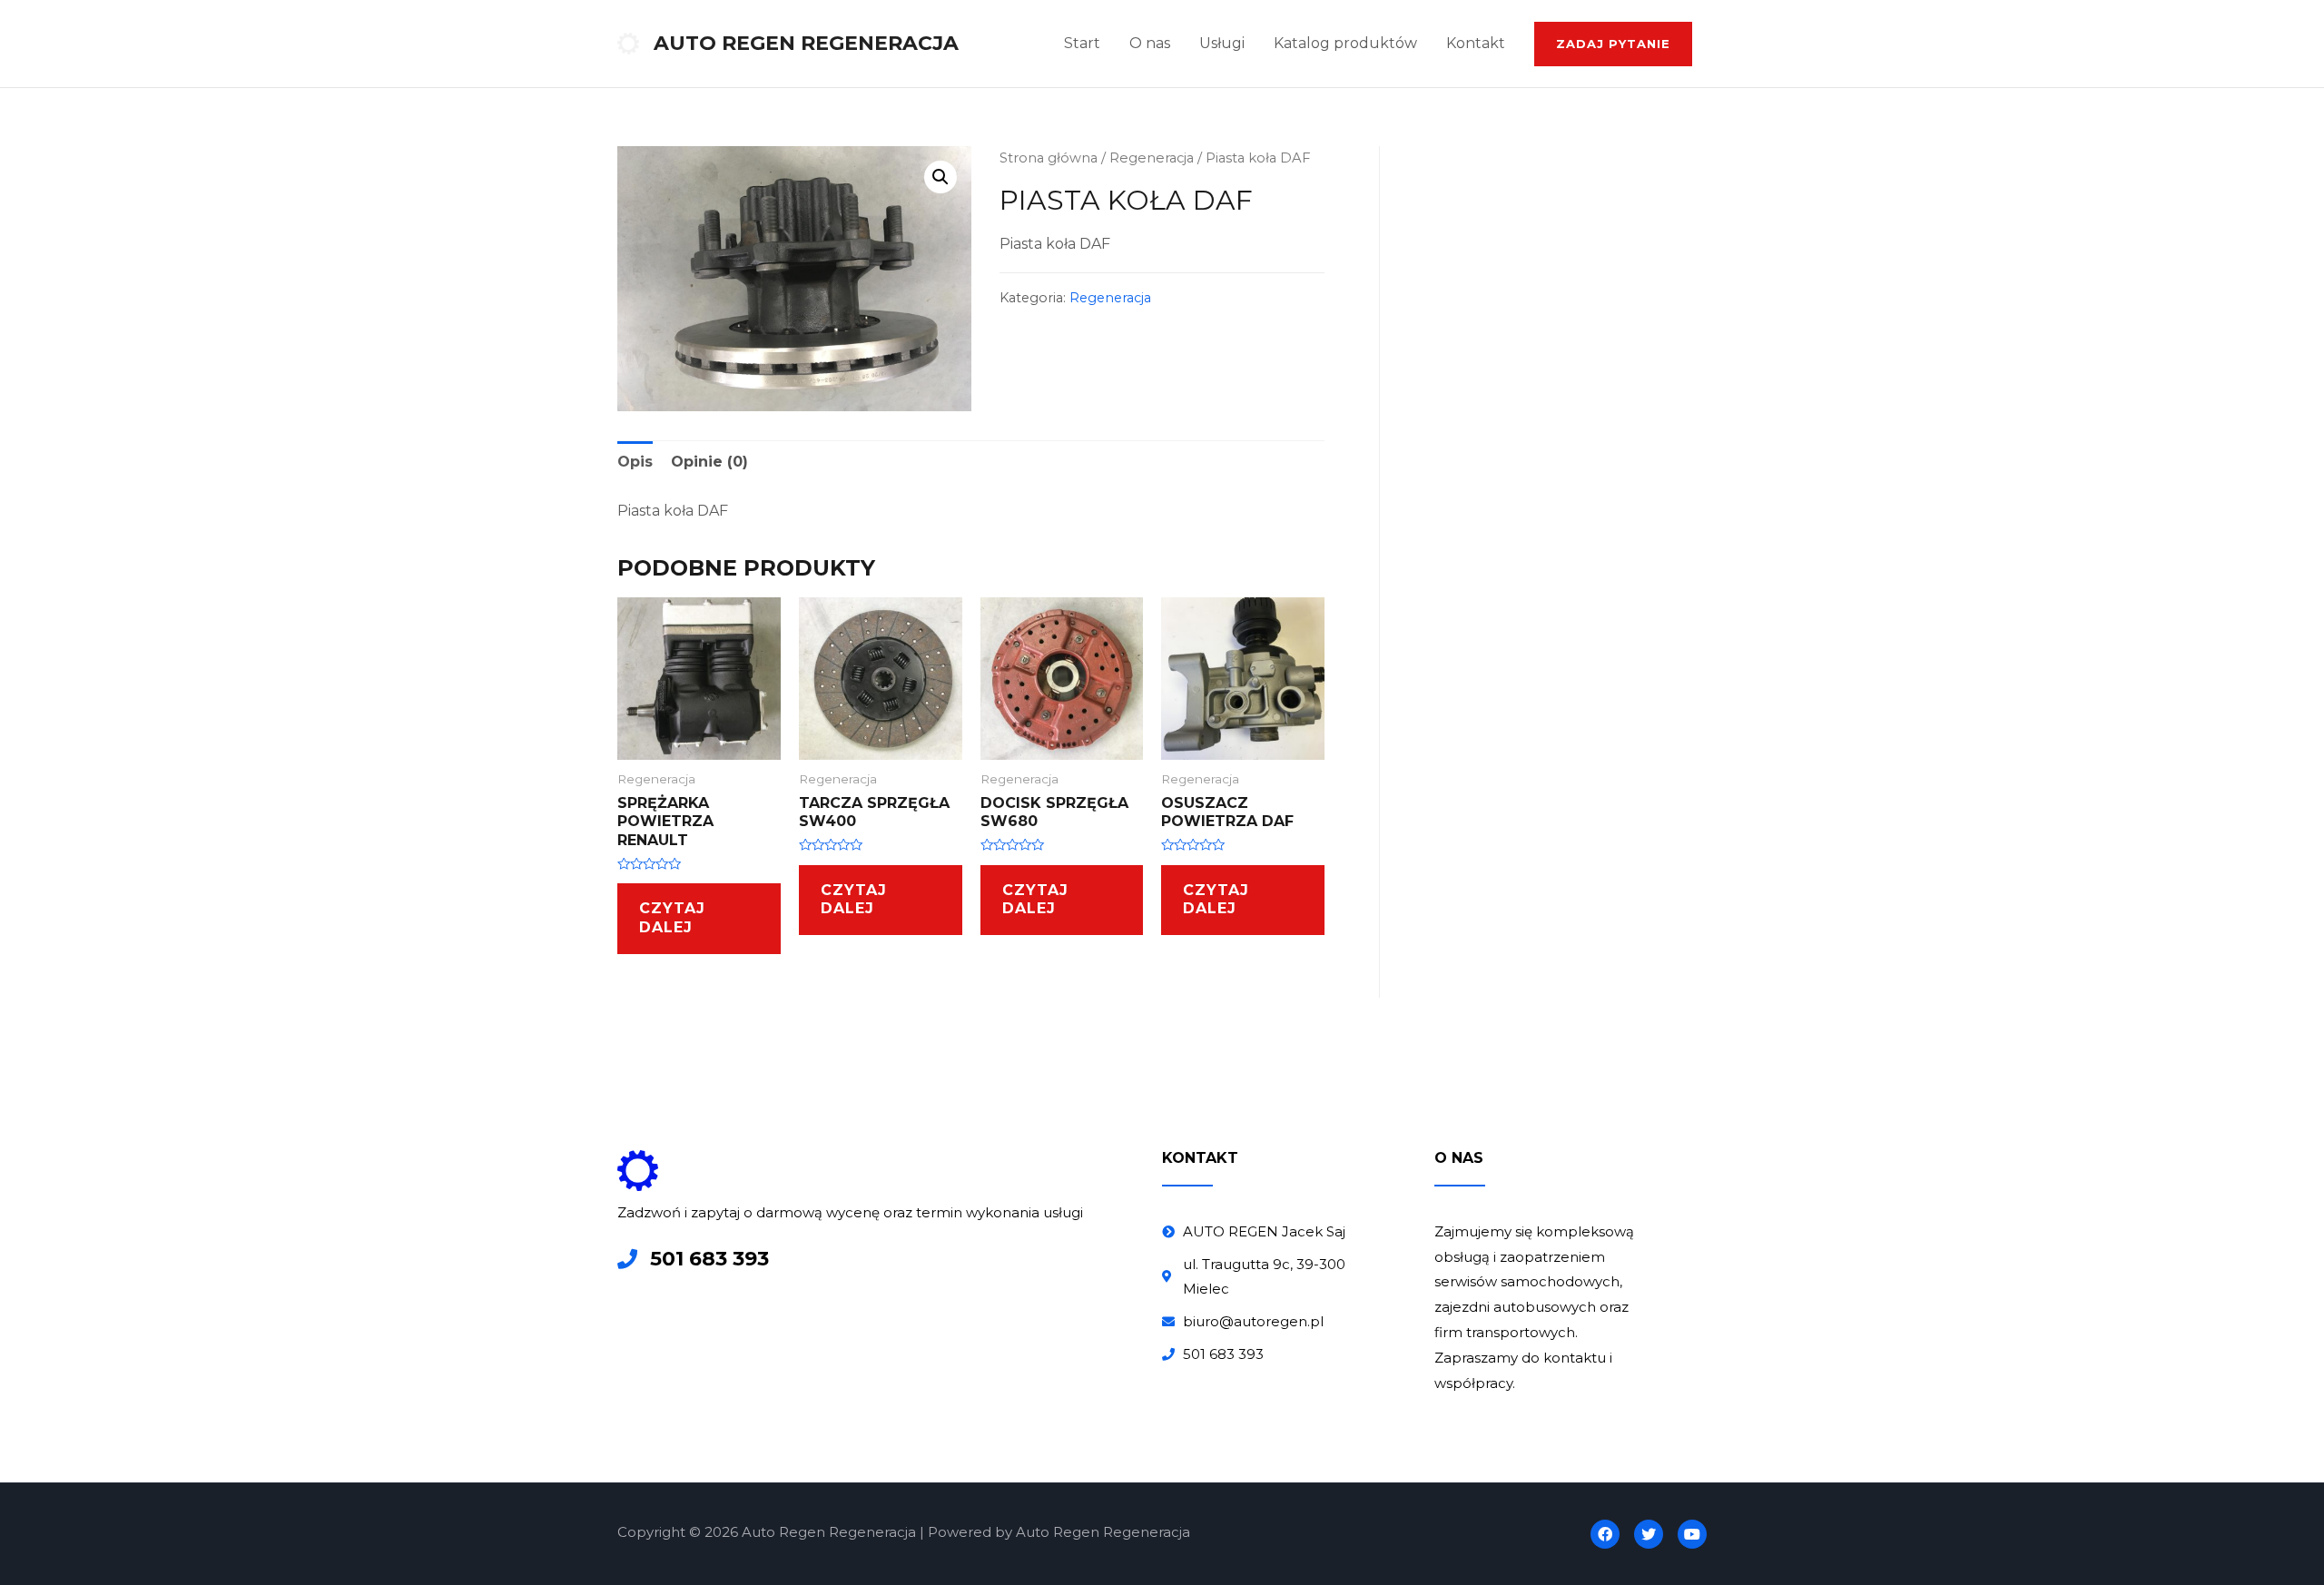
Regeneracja (1152, 158)
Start (1082, 43)
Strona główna (1049, 158)
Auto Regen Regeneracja (806, 43)
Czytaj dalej (672, 918)
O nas (1150, 43)
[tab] (635, 462)
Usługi (1222, 43)
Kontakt (1476, 43)
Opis (635, 462)
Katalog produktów (1345, 43)
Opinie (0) (709, 462)
